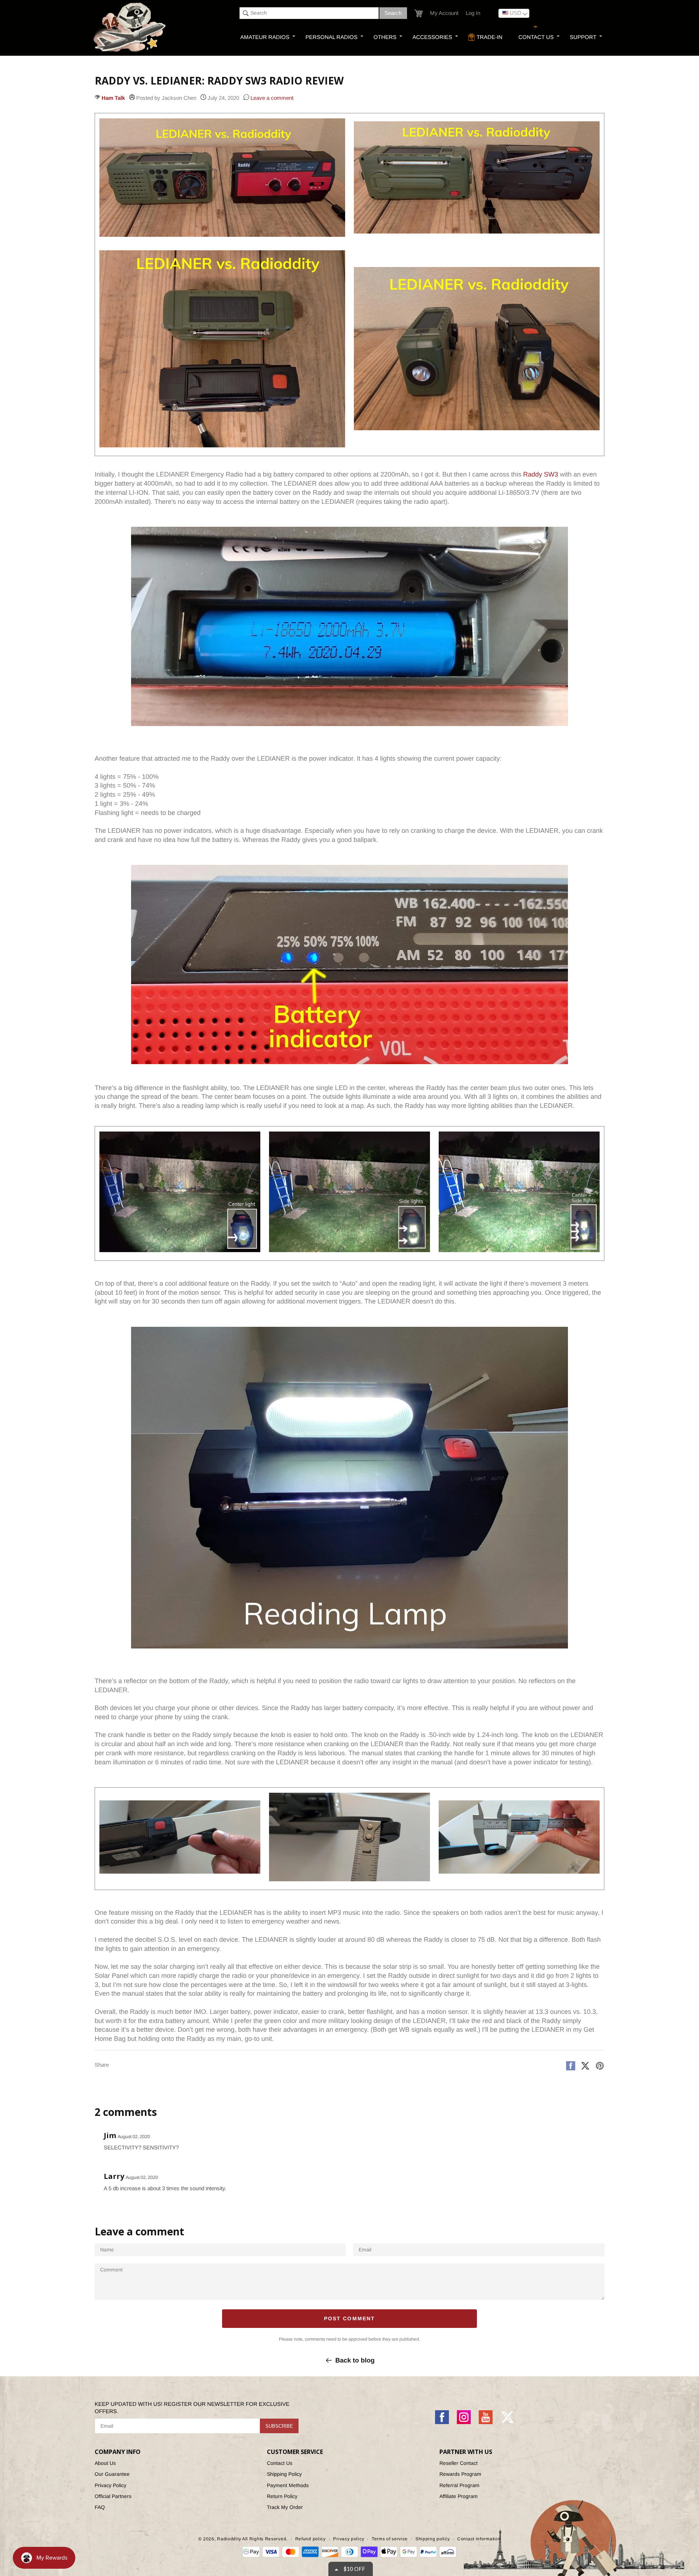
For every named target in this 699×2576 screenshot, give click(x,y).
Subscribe (279, 2426)
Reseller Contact (459, 2463)
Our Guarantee (112, 2474)
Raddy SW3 (541, 474)
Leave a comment (271, 98)
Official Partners (113, 2496)
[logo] (130, 28)
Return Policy (282, 2496)
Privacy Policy (110, 2485)
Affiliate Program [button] (459, 2496)
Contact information (479, 2539)
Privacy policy (349, 2539)
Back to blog (355, 2360)
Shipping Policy (284, 2474)
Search (393, 13)
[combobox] (309, 13)
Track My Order (285, 2507)
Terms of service (390, 2539)
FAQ (100, 2507)
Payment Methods (288, 2485)
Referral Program (459, 2485)
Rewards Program (460, 2474)
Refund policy (311, 2539)
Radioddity (229, 2539)
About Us (105, 2463)
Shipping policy (433, 2539)
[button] (418, 13)
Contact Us (280, 2463)
